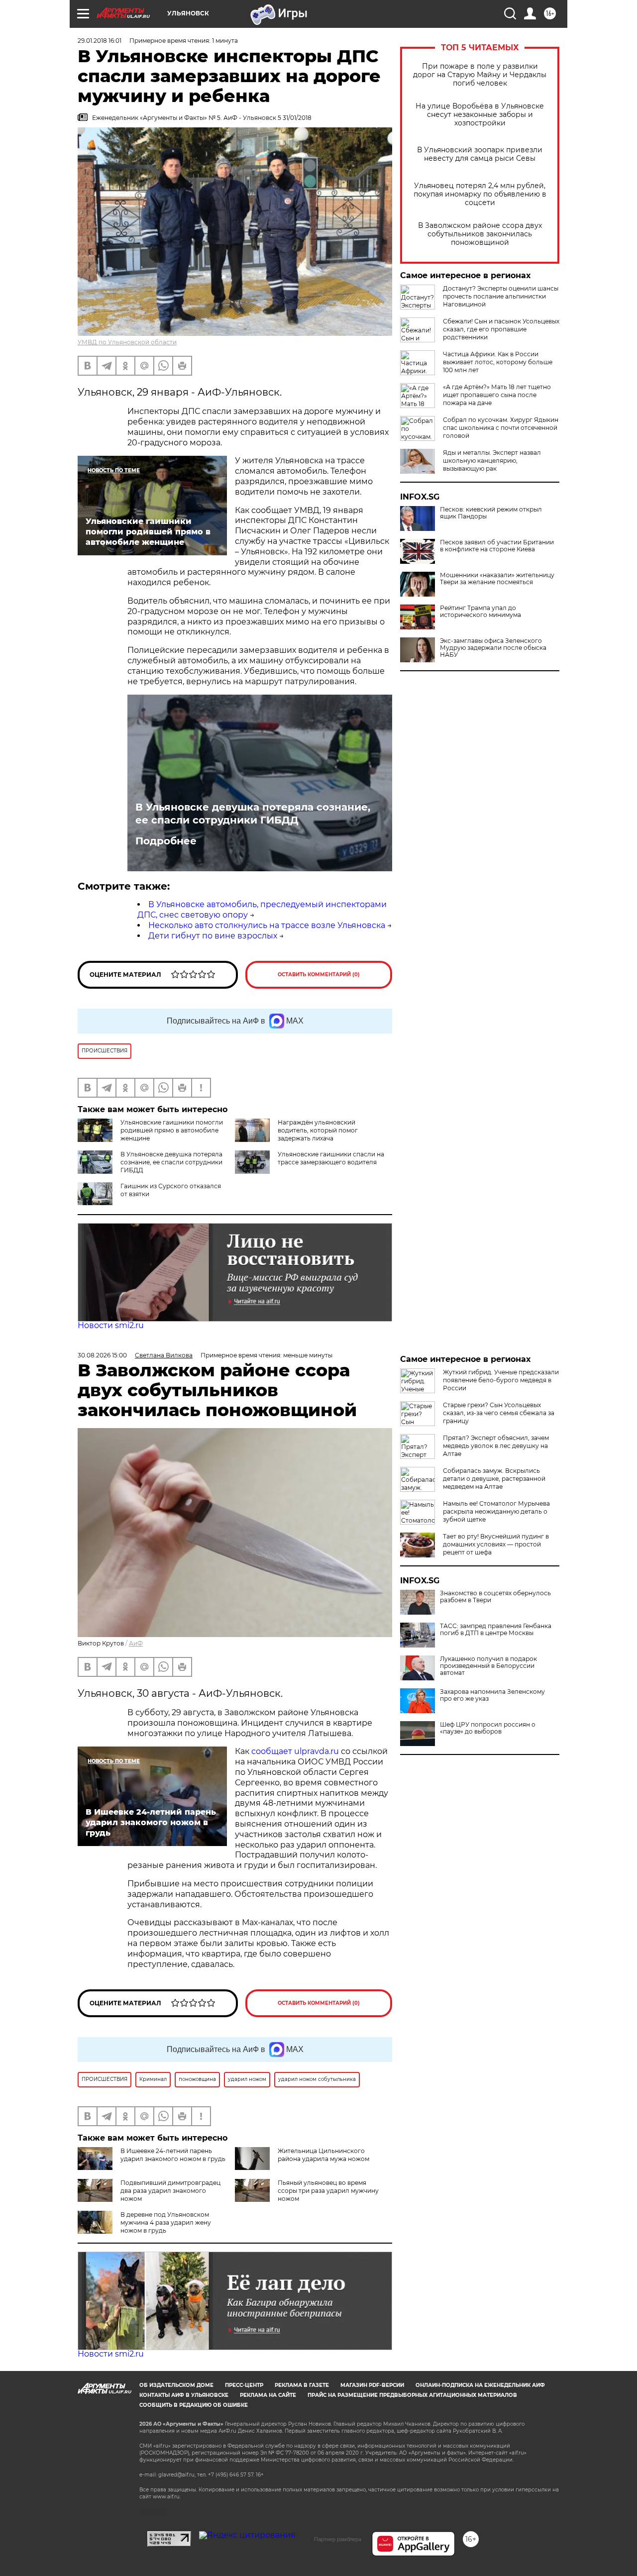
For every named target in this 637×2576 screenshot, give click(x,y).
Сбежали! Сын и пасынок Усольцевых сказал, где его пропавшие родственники (501, 329)
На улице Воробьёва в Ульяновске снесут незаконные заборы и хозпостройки (480, 115)
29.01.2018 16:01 (100, 41)
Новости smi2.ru (111, 1325)
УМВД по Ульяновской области (127, 342)
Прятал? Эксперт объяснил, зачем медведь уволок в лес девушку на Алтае (496, 1446)
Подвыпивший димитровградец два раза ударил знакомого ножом (170, 2191)
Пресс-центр (244, 2385)
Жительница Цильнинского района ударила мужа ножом (323, 2155)
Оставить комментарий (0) (319, 975)
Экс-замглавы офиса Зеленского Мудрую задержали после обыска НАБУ (493, 648)
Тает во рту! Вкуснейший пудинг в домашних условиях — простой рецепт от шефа (496, 1544)
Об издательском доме (176, 2385)
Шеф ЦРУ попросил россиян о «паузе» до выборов (488, 1728)
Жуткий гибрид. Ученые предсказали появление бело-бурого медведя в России (501, 1380)
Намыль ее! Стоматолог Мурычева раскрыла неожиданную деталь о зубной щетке (496, 1511)
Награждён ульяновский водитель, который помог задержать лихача (318, 1130)
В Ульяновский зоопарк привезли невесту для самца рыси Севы (480, 154)
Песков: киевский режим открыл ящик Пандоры (491, 513)
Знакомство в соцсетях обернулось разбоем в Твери (495, 1597)
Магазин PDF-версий (372, 2385)
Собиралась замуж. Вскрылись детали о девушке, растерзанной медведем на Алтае (494, 1479)
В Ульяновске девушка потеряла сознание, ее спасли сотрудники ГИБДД (253, 814)
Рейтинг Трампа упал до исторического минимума (480, 612)
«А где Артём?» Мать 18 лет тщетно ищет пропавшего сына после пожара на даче (497, 395)
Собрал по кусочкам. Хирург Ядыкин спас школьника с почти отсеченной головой (501, 428)
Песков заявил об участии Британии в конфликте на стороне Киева (497, 546)
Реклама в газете (302, 2385)
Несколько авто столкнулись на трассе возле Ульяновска (267, 925)
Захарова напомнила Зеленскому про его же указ (492, 1695)
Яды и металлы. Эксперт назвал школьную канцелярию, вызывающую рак (492, 461)
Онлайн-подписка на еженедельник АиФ (480, 2385)
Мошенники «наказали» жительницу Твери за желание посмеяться (497, 579)
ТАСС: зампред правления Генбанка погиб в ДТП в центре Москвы (496, 1630)
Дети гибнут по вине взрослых (213, 936)
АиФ (136, 1643)
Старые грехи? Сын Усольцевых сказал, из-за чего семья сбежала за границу (499, 1413)
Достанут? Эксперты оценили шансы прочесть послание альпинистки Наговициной (501, 296)
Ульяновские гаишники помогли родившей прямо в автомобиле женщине (172, 1130)
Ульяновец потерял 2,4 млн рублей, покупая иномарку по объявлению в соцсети (480, 194)
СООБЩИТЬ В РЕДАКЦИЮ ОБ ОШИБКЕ (194, 2405)
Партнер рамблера (338, 2539)
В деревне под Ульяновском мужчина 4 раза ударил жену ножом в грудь (166, 2222)
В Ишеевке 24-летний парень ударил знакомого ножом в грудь (173, 2155)
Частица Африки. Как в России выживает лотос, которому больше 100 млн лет (498, 362)
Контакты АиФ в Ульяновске (184, 2395)
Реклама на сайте (268, 2395)
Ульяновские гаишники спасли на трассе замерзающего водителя (331, 1158)
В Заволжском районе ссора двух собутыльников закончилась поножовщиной (480, 234)
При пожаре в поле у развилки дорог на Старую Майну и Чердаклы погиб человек (480, 75)
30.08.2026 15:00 (102, 1355)
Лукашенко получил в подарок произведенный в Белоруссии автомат (488, 1666)
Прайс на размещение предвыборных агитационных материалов (412, 2395)
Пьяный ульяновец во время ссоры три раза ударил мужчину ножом (328, 2191)
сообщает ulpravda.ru (294, 1751)
